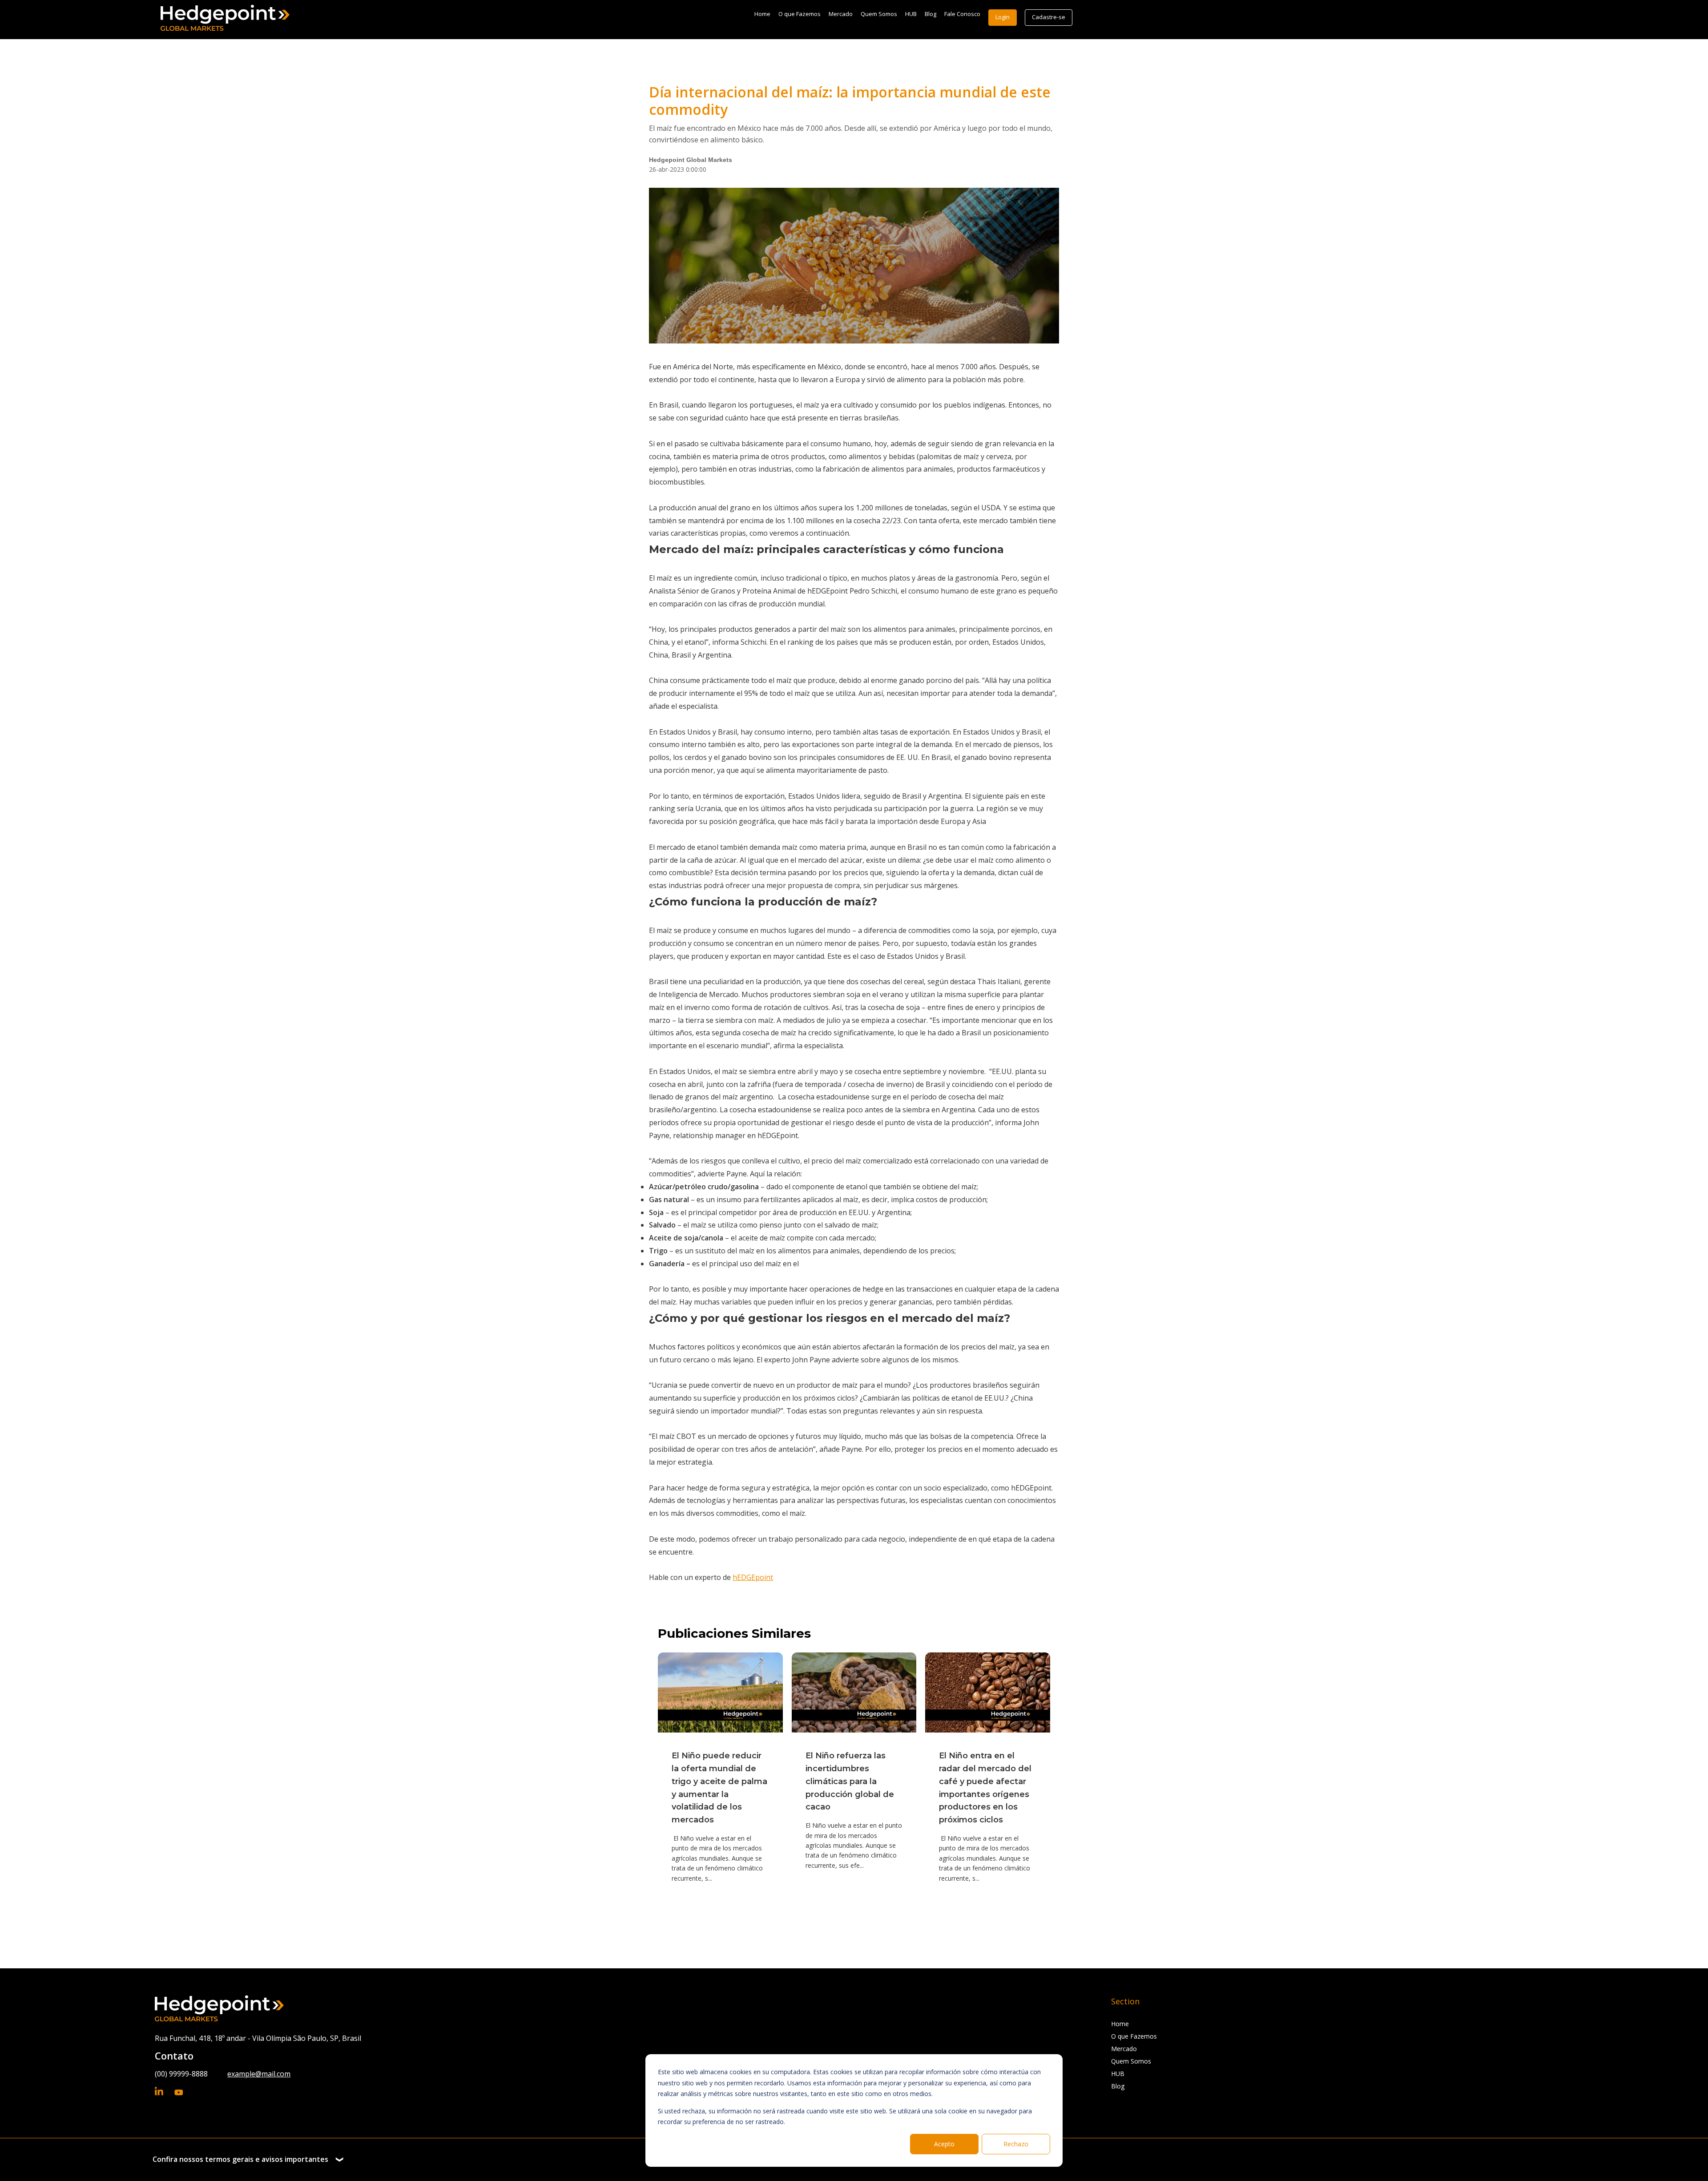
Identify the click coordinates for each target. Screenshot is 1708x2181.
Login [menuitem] (1003, 17)
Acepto (944, 2144)
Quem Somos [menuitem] (879, 14)
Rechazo (1016, 2144)
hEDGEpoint (753, 1577)
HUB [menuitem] (911, 14)
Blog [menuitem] (931, 14)
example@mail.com (259, 2074)
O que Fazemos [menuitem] (800, 14)
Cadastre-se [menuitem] (1049, 17)
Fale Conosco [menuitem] (962, 14)
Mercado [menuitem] (841, 14)
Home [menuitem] (762, 14)
